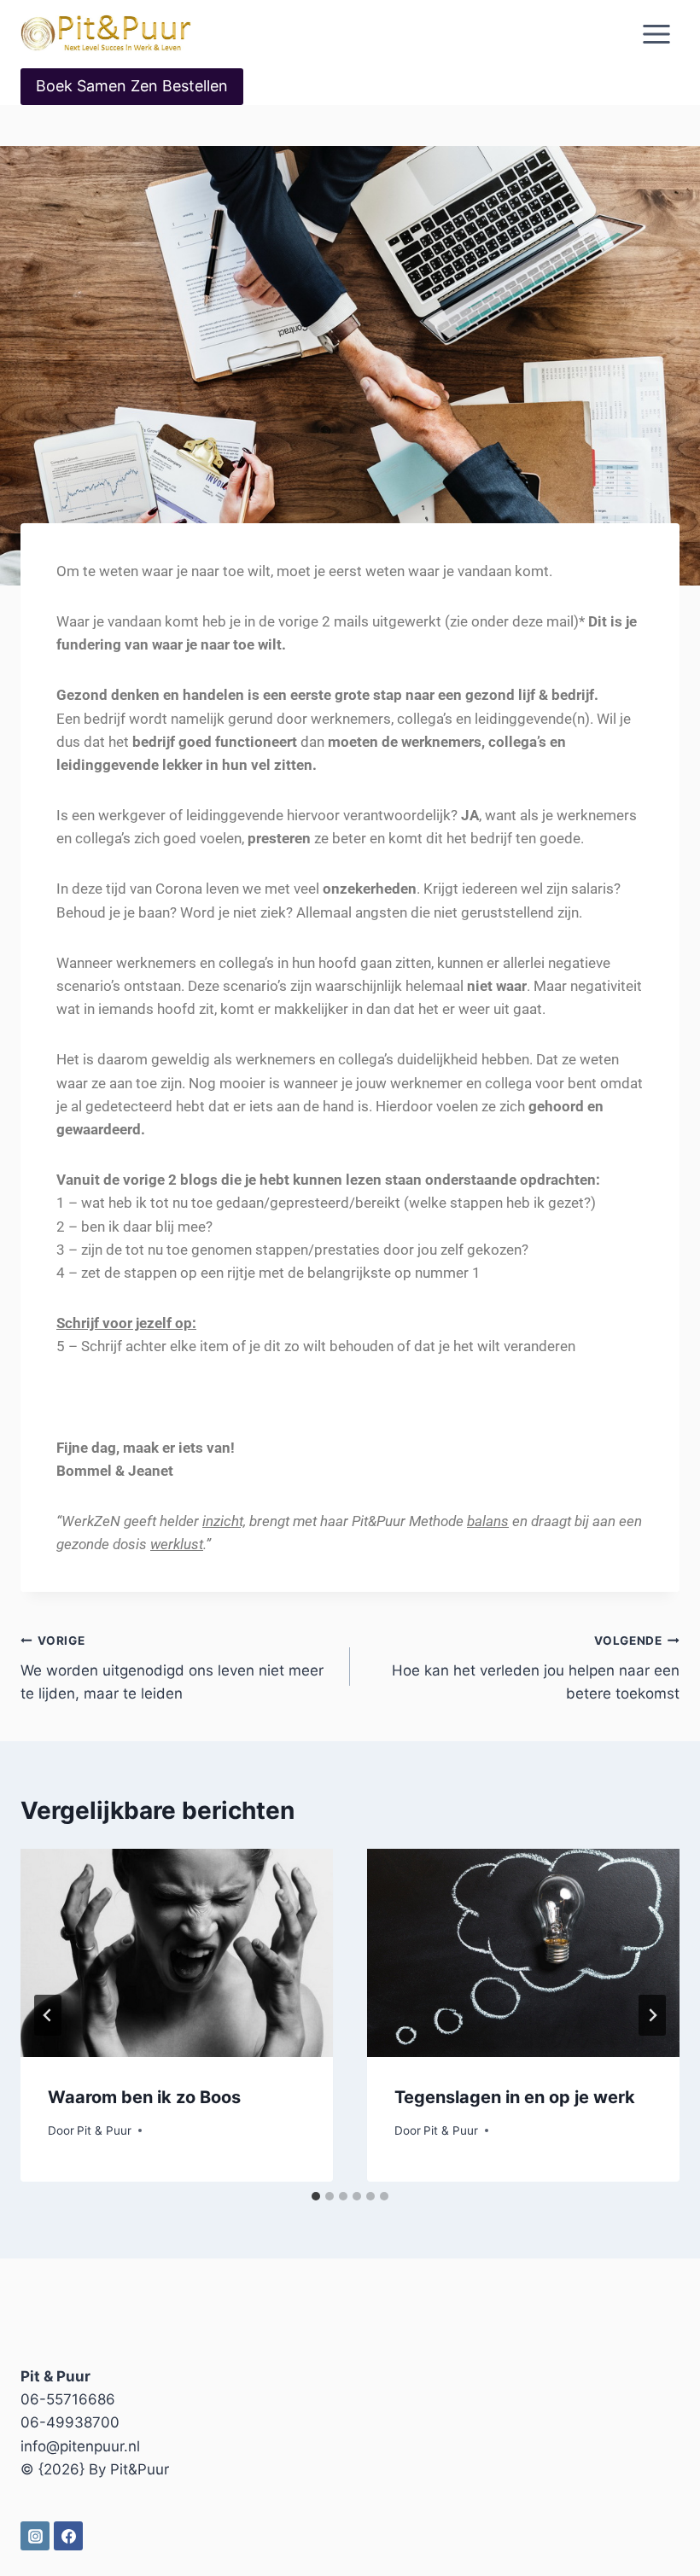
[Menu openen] (656, 34)
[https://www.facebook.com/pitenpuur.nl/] (68, 2536)
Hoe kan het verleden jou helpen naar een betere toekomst (536, 1668)
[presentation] (177, 1953)
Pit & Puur (104, 2130)
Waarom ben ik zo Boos (144, 2097)
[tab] (316, 2196)
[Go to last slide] (48, 2015)
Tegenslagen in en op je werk (515, 2097)
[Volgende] (652, 2015)
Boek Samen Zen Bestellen (132, 86)
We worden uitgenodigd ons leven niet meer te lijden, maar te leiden (172, 1668)
